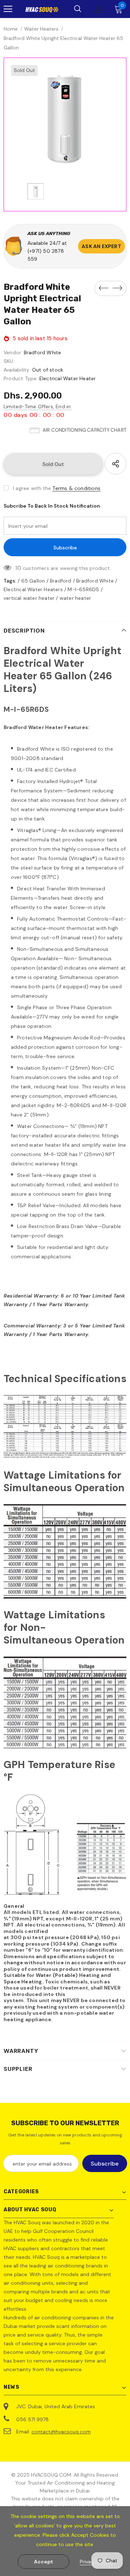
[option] (65, 119)
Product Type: (21, 378)
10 (18, 568)
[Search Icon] (78, 9)
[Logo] (42, 9)
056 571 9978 (32, 2419)
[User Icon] (99, 9)
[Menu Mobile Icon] (8, 9)
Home (11, 29)
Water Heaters (41, 29)
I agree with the (32, 488)
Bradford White (43, 352)
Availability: (17, 370)
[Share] (116, 464)
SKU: (9, 361)
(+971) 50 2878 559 (46, 255)
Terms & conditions (76, 488)
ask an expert (101, 246)
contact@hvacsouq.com (61, 2432)
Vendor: (13, 352)
